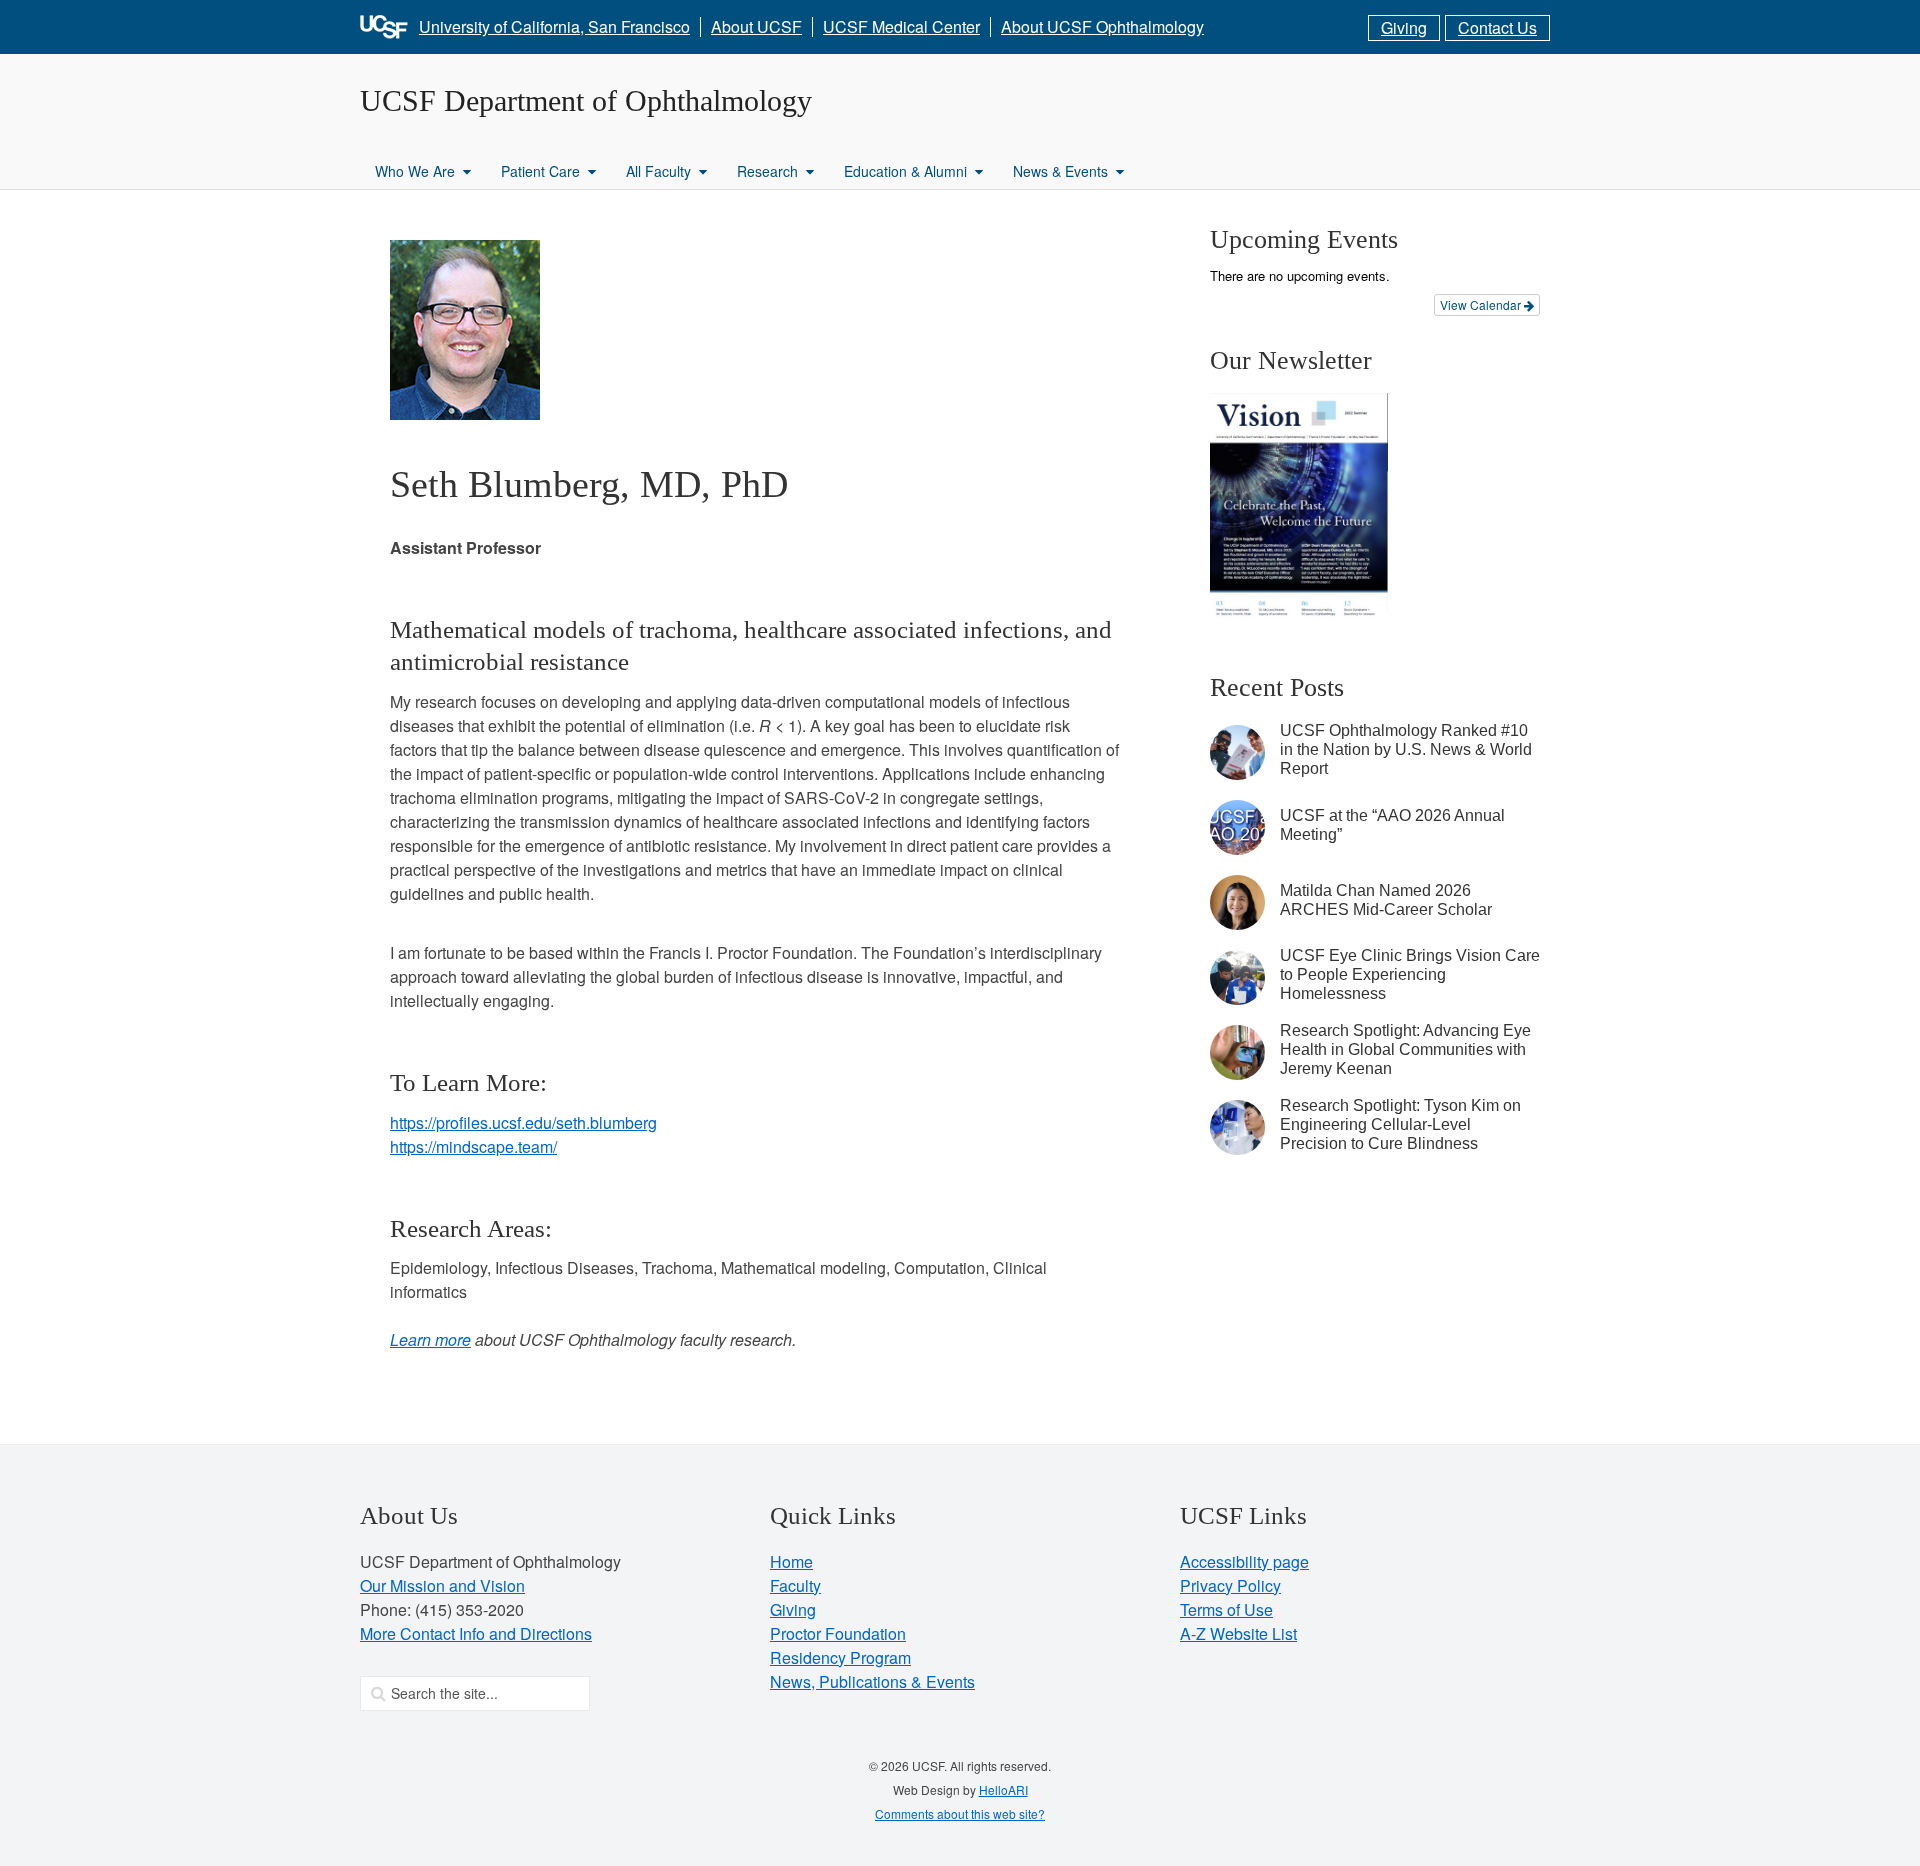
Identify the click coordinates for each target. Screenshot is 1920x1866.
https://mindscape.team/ (473, 1146)
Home (791, 1561)
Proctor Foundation (838, 1633)
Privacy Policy (1230, 1585)
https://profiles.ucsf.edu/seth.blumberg (523, 1122)
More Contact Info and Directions (476, 1633)
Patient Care (540, 171)
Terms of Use (1226, 1609)
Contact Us (1497, 27)
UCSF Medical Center (901, 27)
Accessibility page (1244, 1561)
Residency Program (840, 1657)
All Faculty (658, 171)
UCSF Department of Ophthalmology (586, 100)
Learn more (430, 1339)
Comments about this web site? (960, 1813)
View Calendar (1482, 304)
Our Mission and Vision (442, 1585)
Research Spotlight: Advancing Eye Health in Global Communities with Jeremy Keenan (1405, 1049)
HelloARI (1003, 1789)
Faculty (795, 1585)
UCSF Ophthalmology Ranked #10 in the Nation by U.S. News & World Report (1406, 749)
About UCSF (756, 27)
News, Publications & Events (872, 1681)
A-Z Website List (1238, 1633)
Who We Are (415, 171)
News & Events (1060, 171)
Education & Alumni (905, 171)
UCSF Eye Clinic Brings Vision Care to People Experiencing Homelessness (1410, 974)
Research (767, 171)
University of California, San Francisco (554, 27)
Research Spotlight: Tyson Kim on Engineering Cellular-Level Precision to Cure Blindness (1400, 1124)
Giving (1404, 27)
